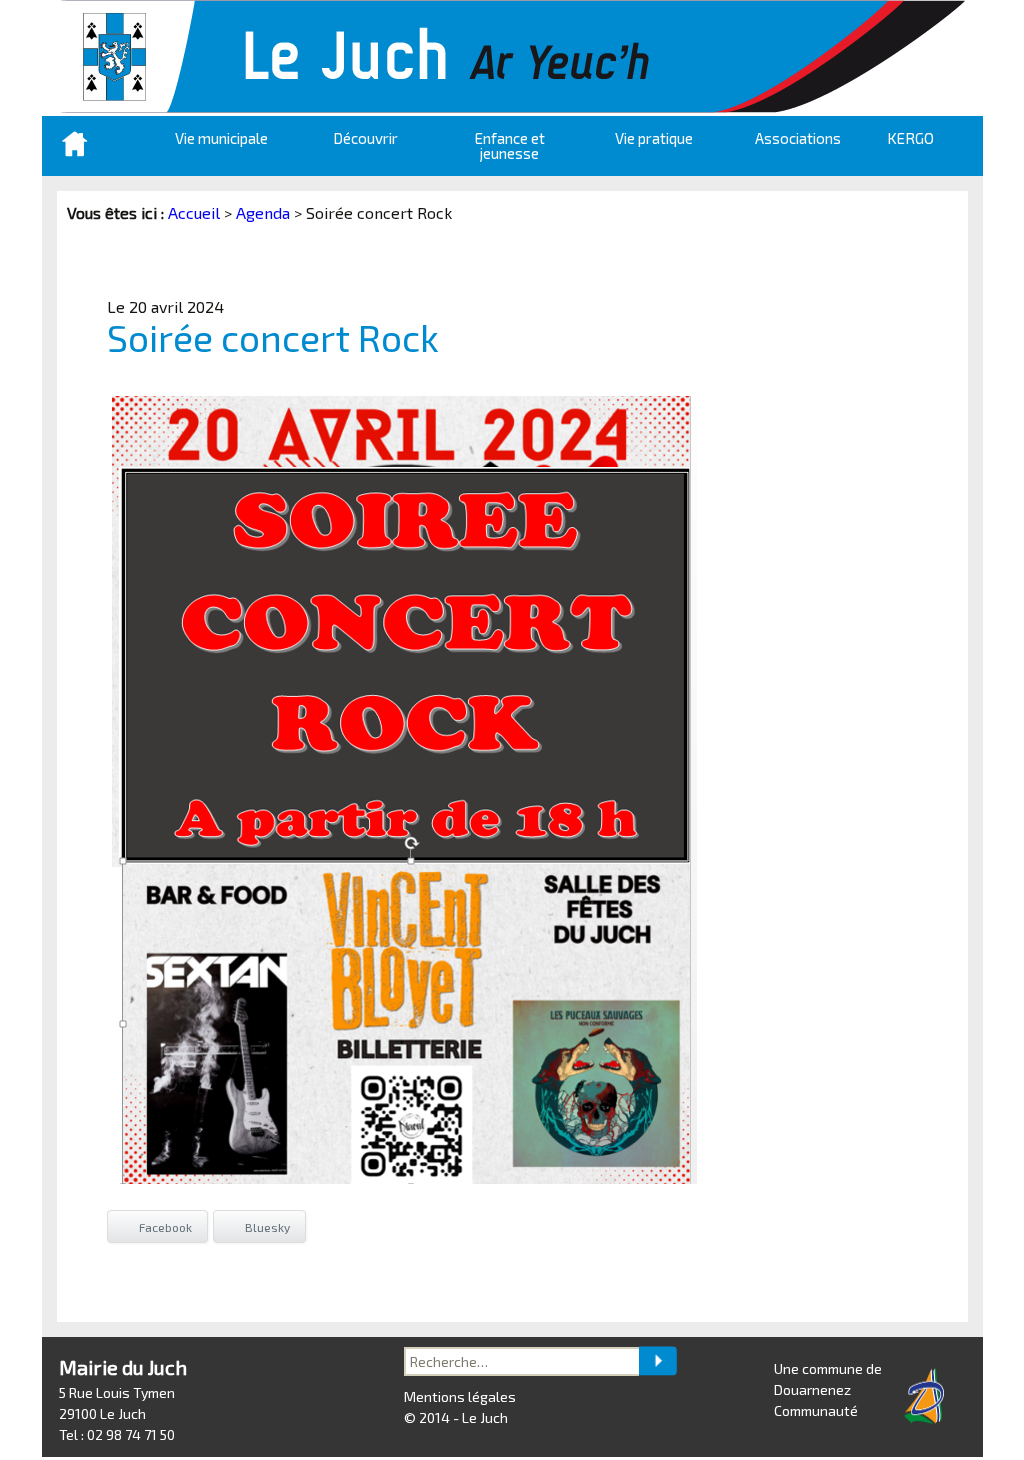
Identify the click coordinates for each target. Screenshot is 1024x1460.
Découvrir (365, 138)
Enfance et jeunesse (510, 145)
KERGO (910, 138)
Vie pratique (654, 138)
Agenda (263, 212)
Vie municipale (221, 138)
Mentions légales (460, 1396)
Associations (798, 138)
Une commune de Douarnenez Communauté (828, 1389)
